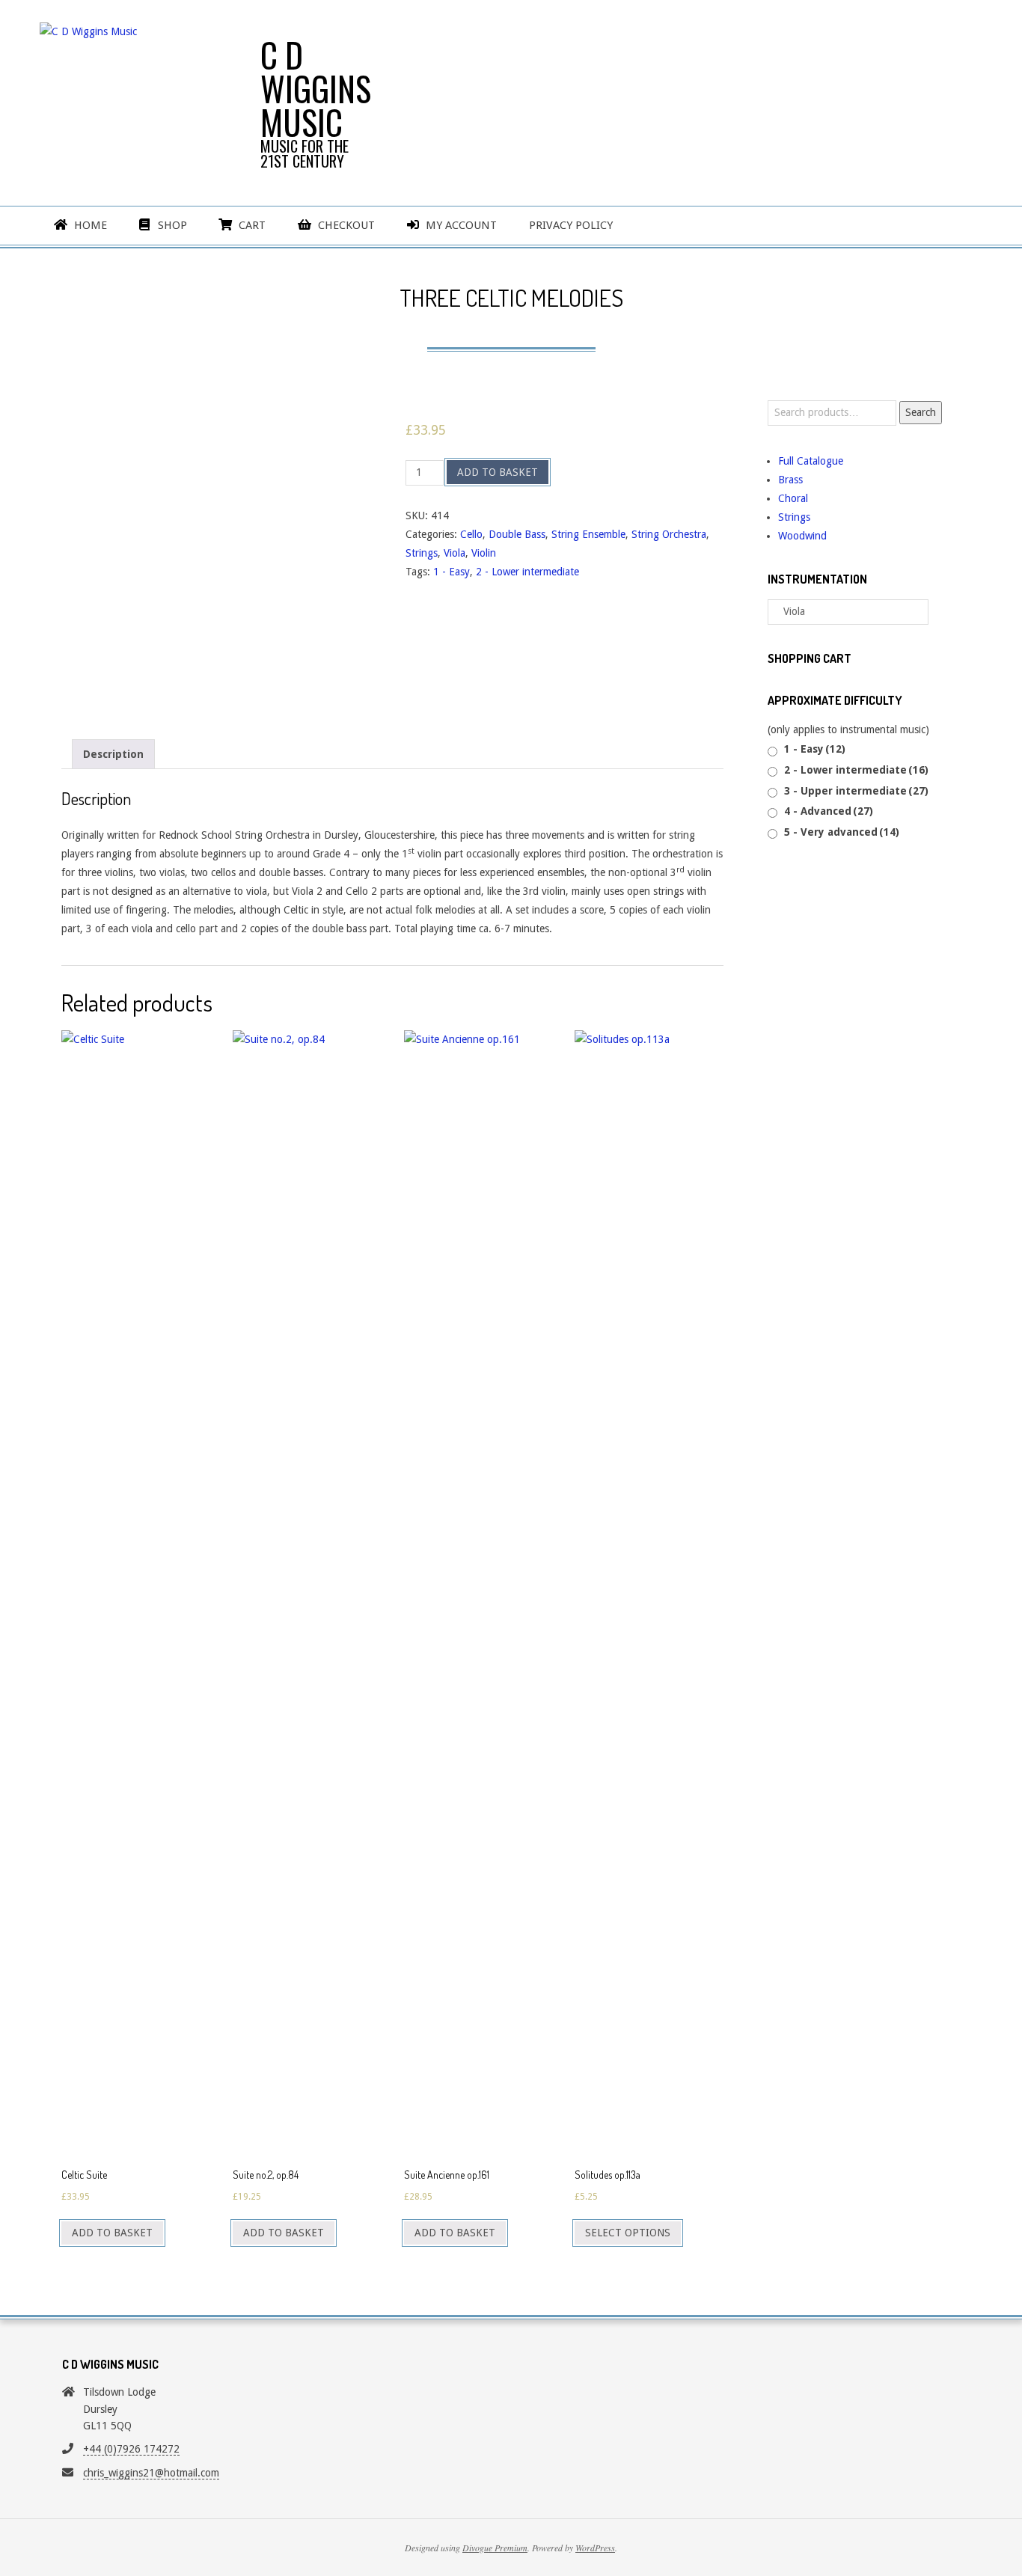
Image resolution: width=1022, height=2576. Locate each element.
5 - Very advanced (842, 832)
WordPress (595, 2548)
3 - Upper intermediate (856, 791)
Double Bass (517, 534)
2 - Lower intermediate (527, 572)
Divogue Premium (495, 2548)
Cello (471, 534)
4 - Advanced (829, 811)
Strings (422, 553)
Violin (484, 553)
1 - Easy (452, 572)
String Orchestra (669, 534)
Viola (455, 553)
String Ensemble (588, 534)
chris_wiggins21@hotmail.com (151, 2473)
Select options (628, 2233)
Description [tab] (113, 754)
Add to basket (498, 472)
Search (921, 412)
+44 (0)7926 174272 (131, 2449)
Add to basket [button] (112, 2233)
